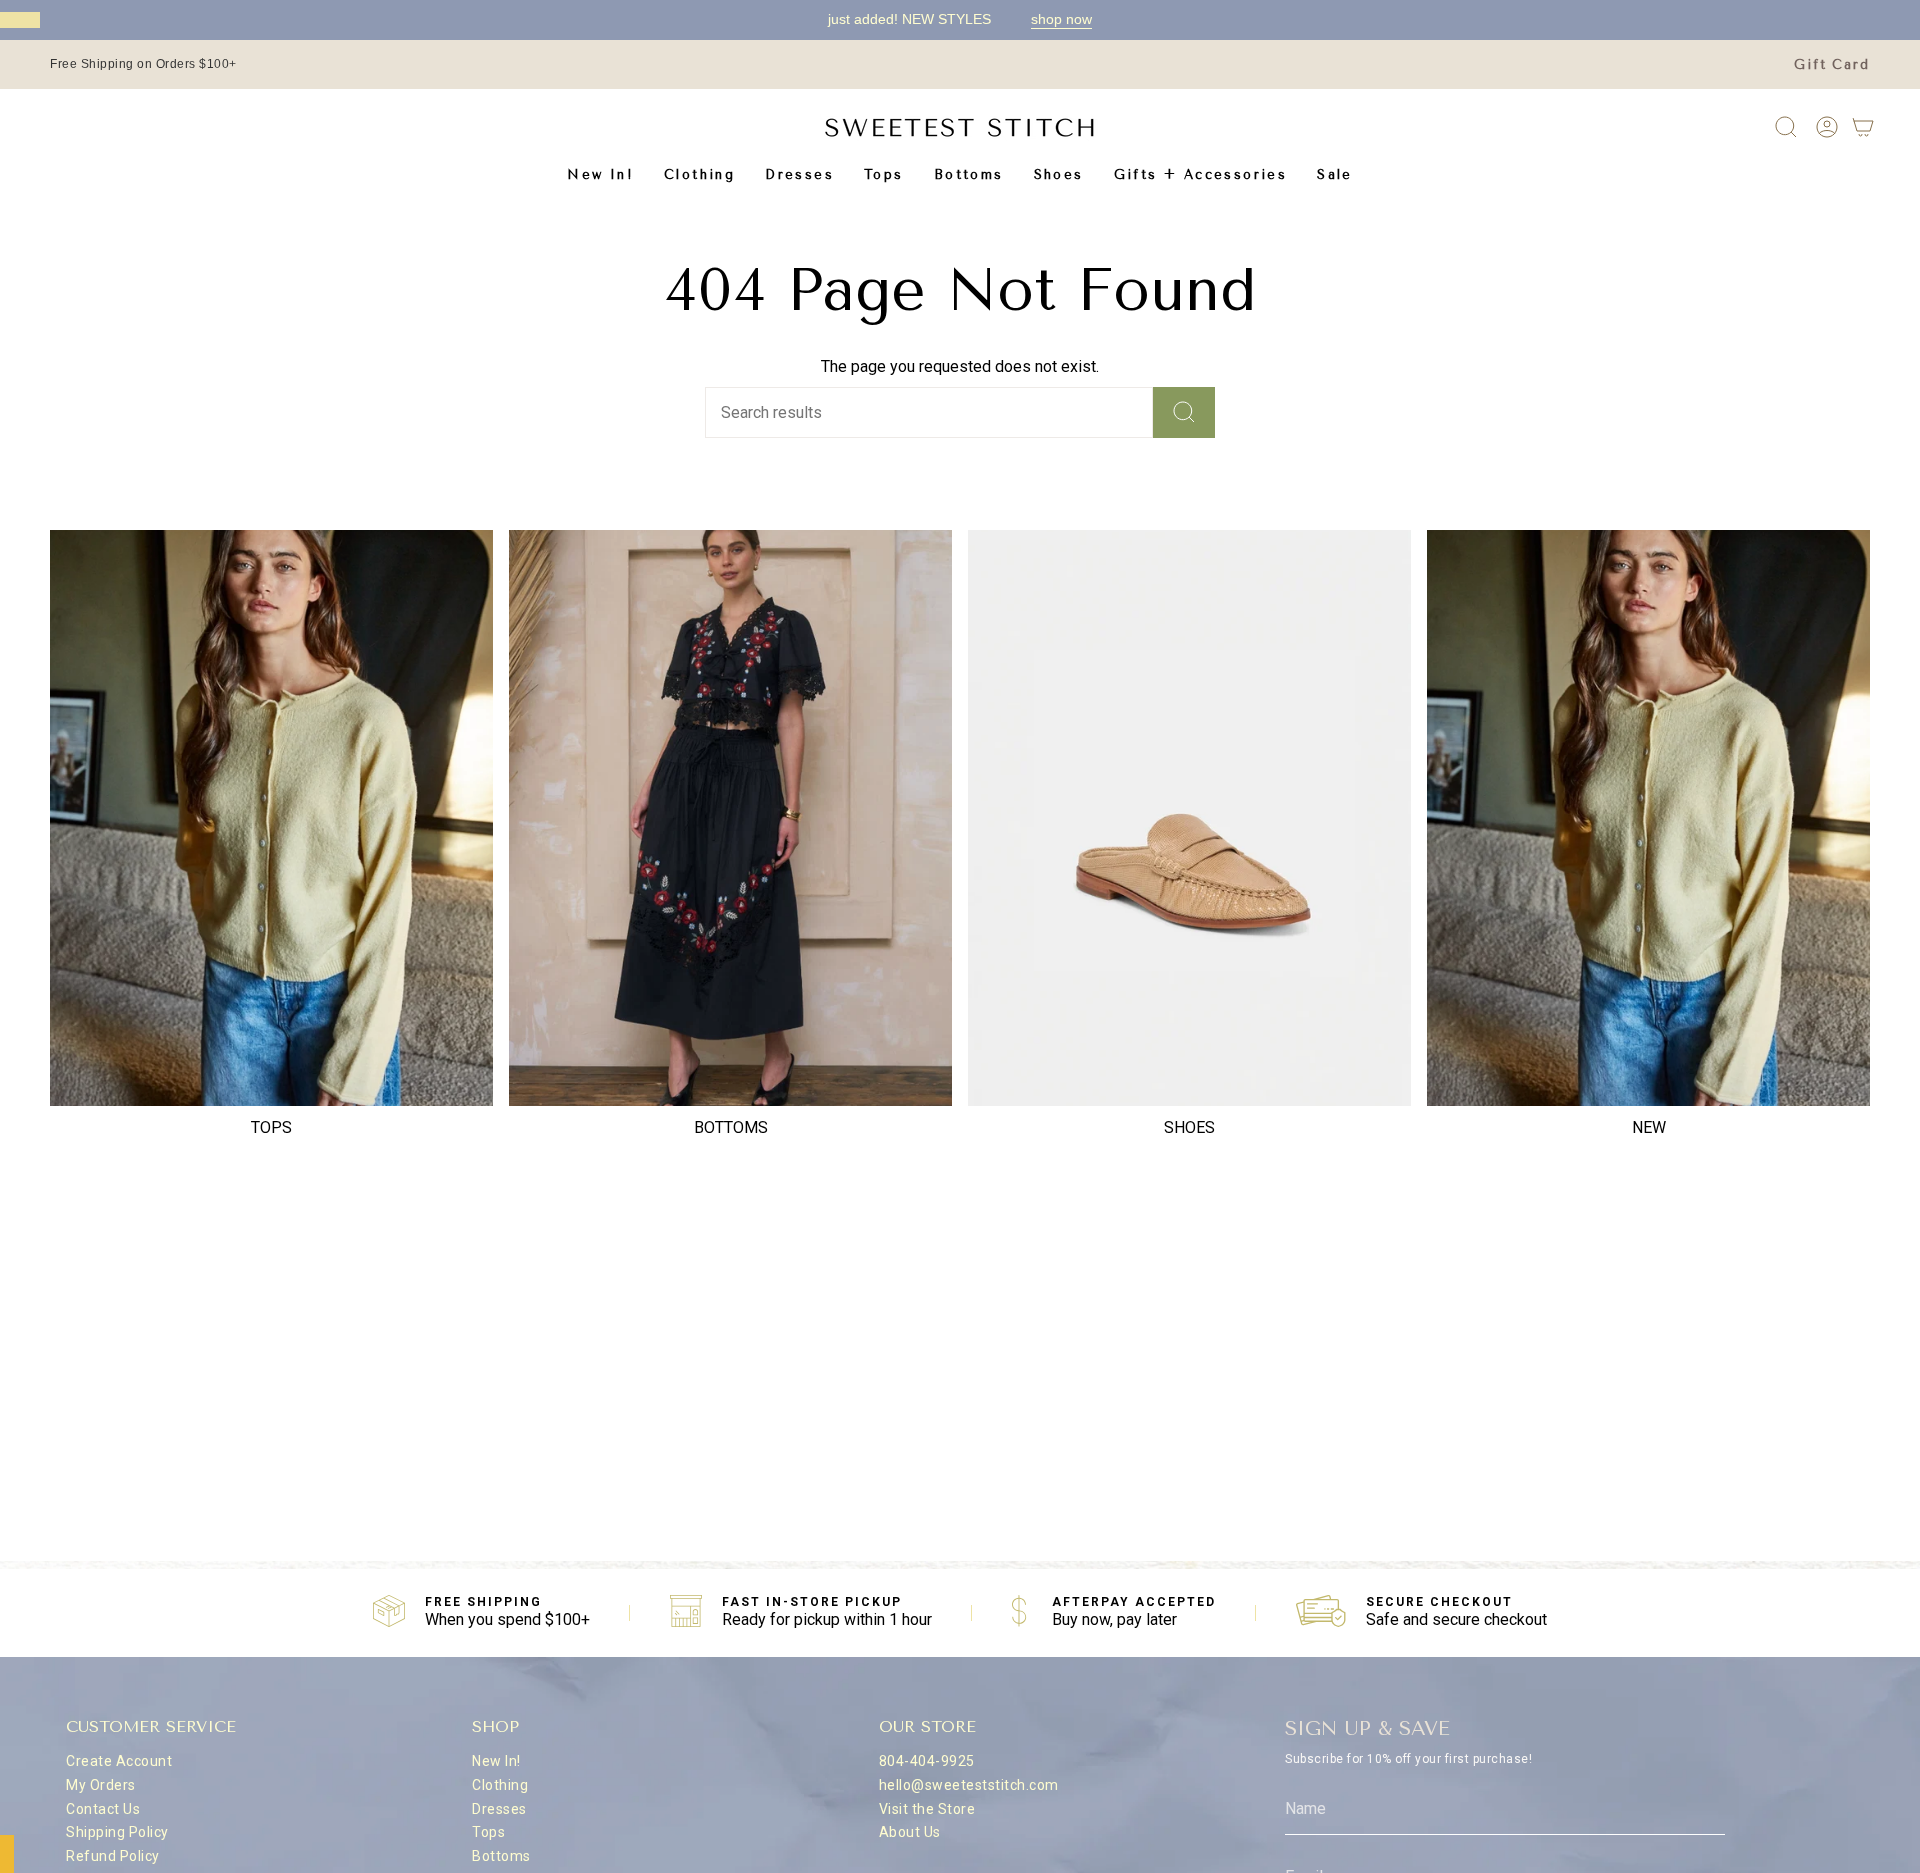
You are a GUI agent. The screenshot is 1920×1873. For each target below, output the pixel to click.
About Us (910, 1832)
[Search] (1184, 412)
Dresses (499, 1809)
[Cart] (1863, 127)
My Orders (101, 1785)
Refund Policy (113, 1856)
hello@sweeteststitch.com (969, 1785)
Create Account (119, 1761)
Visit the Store (927, 1809)
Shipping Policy (117, 1832)
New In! (496, 1761)
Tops (488, 1832)
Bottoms (501, 1856)
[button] (699, 174)
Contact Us (103, 1809)
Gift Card (1832, 64)
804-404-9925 (927, 1761)
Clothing (500, 1785)
